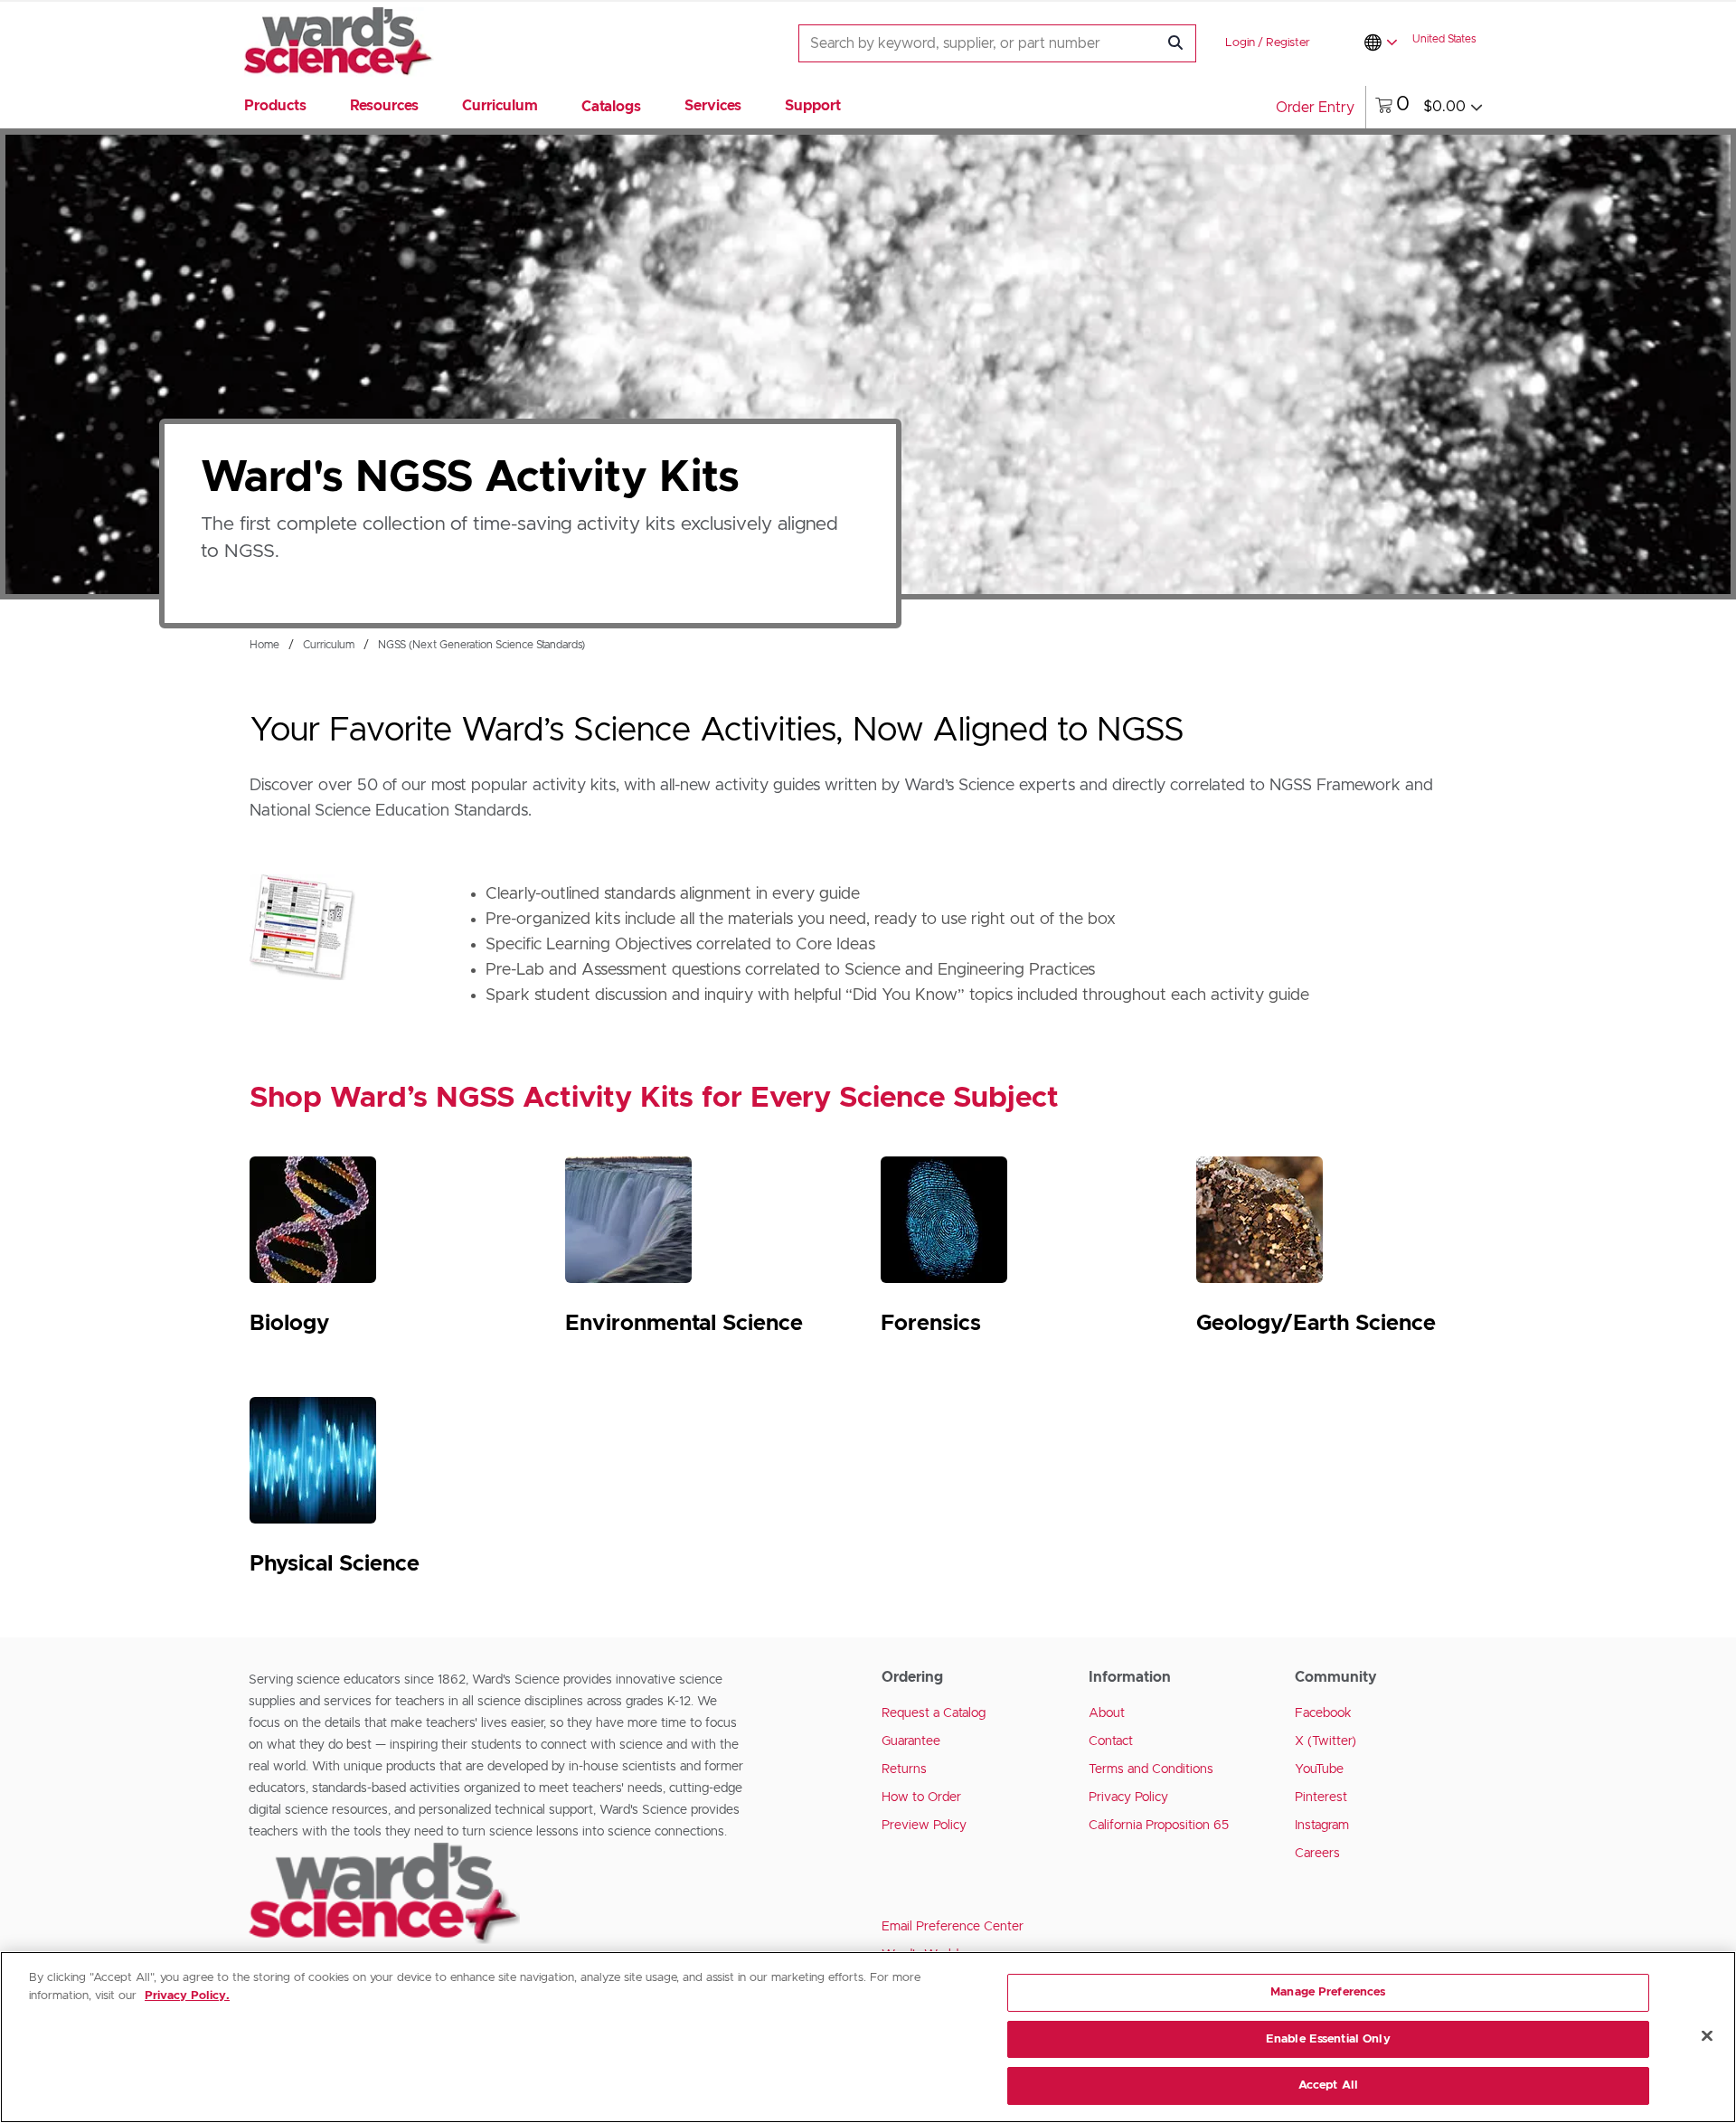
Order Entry (1315, 108)
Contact (1111, 1741)
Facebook (1323, 1713)
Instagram (1322, 1826)
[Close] (1707, 2036)
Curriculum (329, 645)
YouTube (1319, 1769)
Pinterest (1321, 1797)
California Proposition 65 (1159, 1826)
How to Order (921, 1797)
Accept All (1328, 2085)
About (1107, 1713)
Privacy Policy (1128, 1797)
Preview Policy (924, 1826)
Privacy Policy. (187, 1996)
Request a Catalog (934, 1713)
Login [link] (1240, 43)
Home (264, 645)
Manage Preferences (1328, 1992)
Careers (1317, 1854)
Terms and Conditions (1151, 1769)
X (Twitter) (1326, 1741)
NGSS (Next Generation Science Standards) (481, 645)
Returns (904, 1769)
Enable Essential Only (1328, 2039)
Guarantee (911, 1741)
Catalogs (611, 107)
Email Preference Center (953, 1927)
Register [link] (1288, 43)
